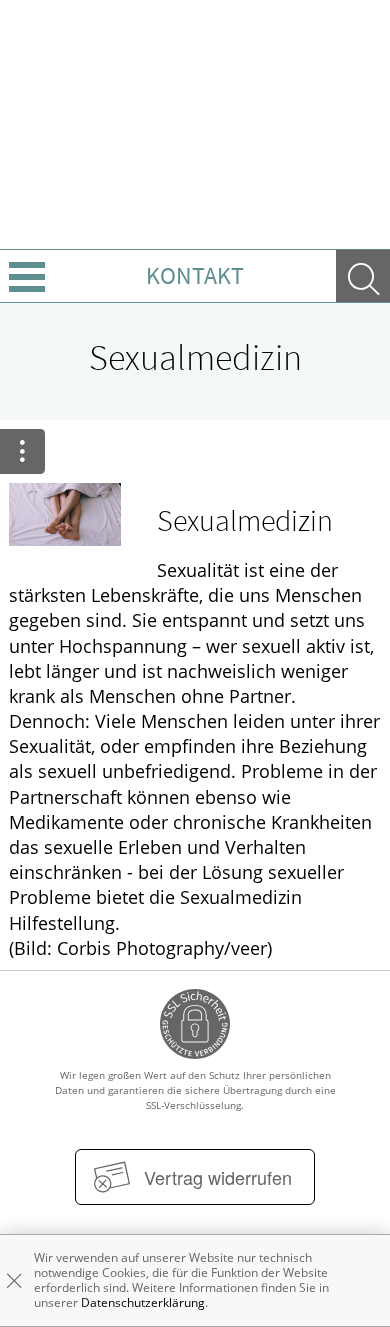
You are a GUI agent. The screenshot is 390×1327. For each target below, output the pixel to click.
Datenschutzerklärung (143, 1302)
